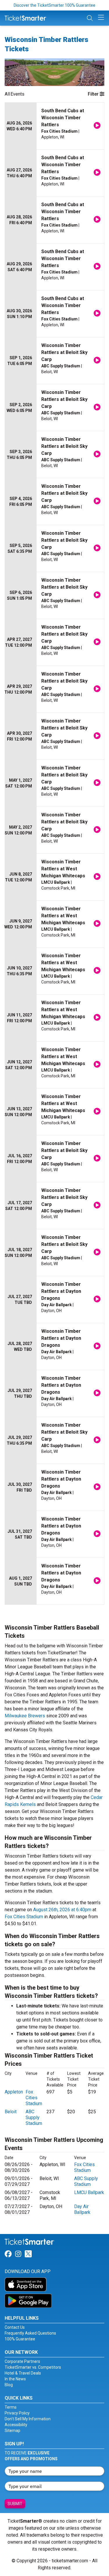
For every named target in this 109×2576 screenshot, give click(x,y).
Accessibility (16, 2425)
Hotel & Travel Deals (23, 2373)
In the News (15, 2379)
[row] (54, 126)
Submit (15, 2504)
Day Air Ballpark (82, 2209)
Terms (11, 2407)
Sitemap (12, 2431)
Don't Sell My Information (28, 2419)
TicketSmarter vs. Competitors (33, 2367)
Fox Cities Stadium (24, 1917)
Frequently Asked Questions (30, 2333)
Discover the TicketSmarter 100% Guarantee (54, 5)
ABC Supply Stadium (34, 2118)
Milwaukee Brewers (25, 1716)
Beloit (11, 2112)
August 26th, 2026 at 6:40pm (62, 1910)
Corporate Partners (22, 2361)
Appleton (14, 2092)
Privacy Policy (17, 2413)
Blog (9, 2385)
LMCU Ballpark (89, 2192)
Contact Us (15, 2327)
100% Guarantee (20, 2339)
